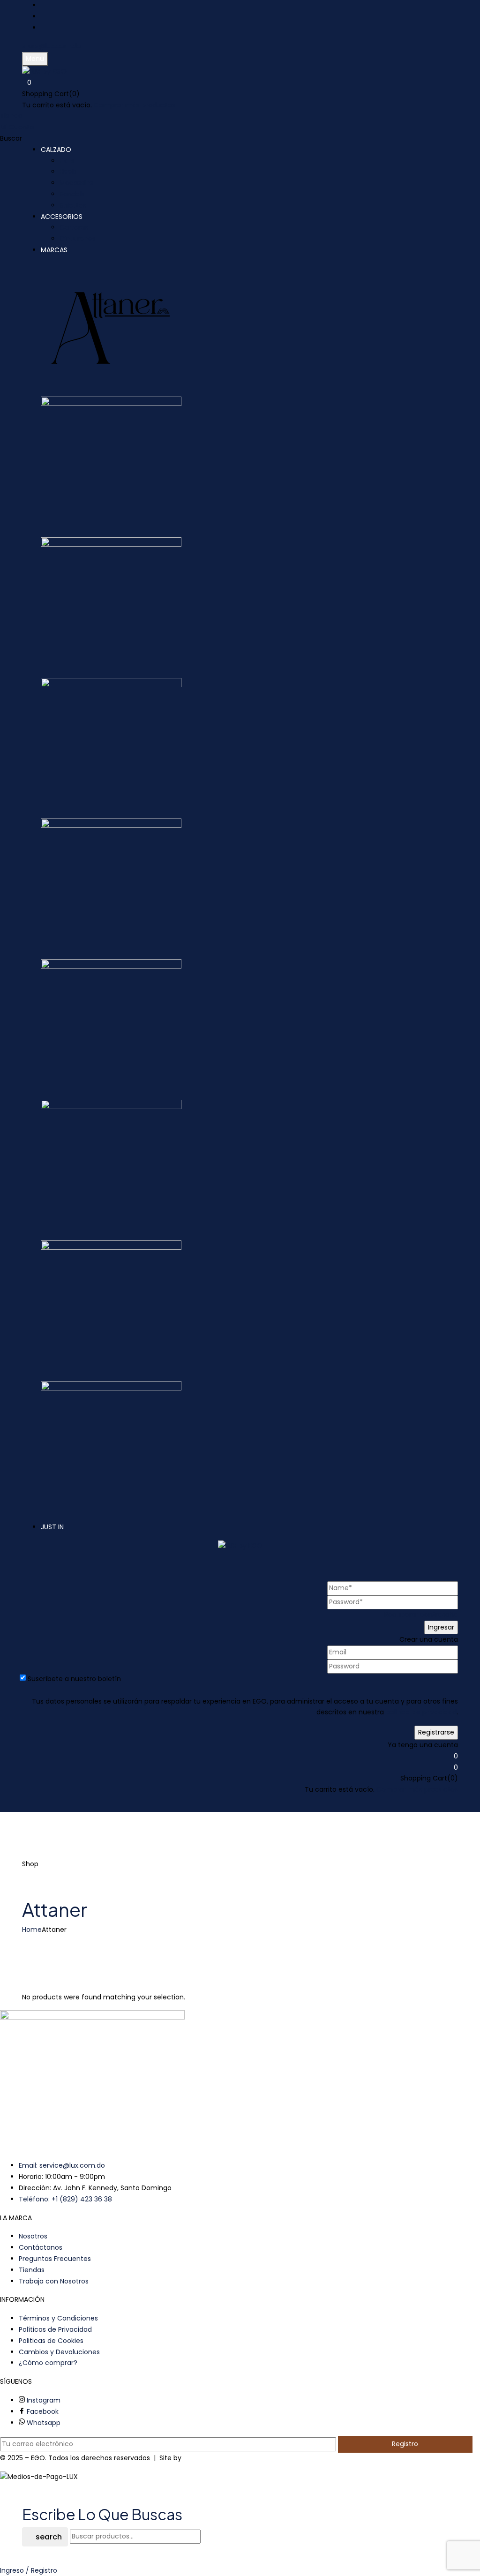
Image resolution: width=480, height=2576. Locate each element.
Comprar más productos (135, 105)
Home (32, 1930)
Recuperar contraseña (421, 1615)
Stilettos (73, 205)
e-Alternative (205, 2458)
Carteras (74, 227)
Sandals (72, 194)
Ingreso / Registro (29, 2570)
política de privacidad (421, 1712)
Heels (68, 172)
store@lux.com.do (52, 46)
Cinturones (78, 239)
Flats (67, 161)
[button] (240, 83)
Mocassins (76, 183)
